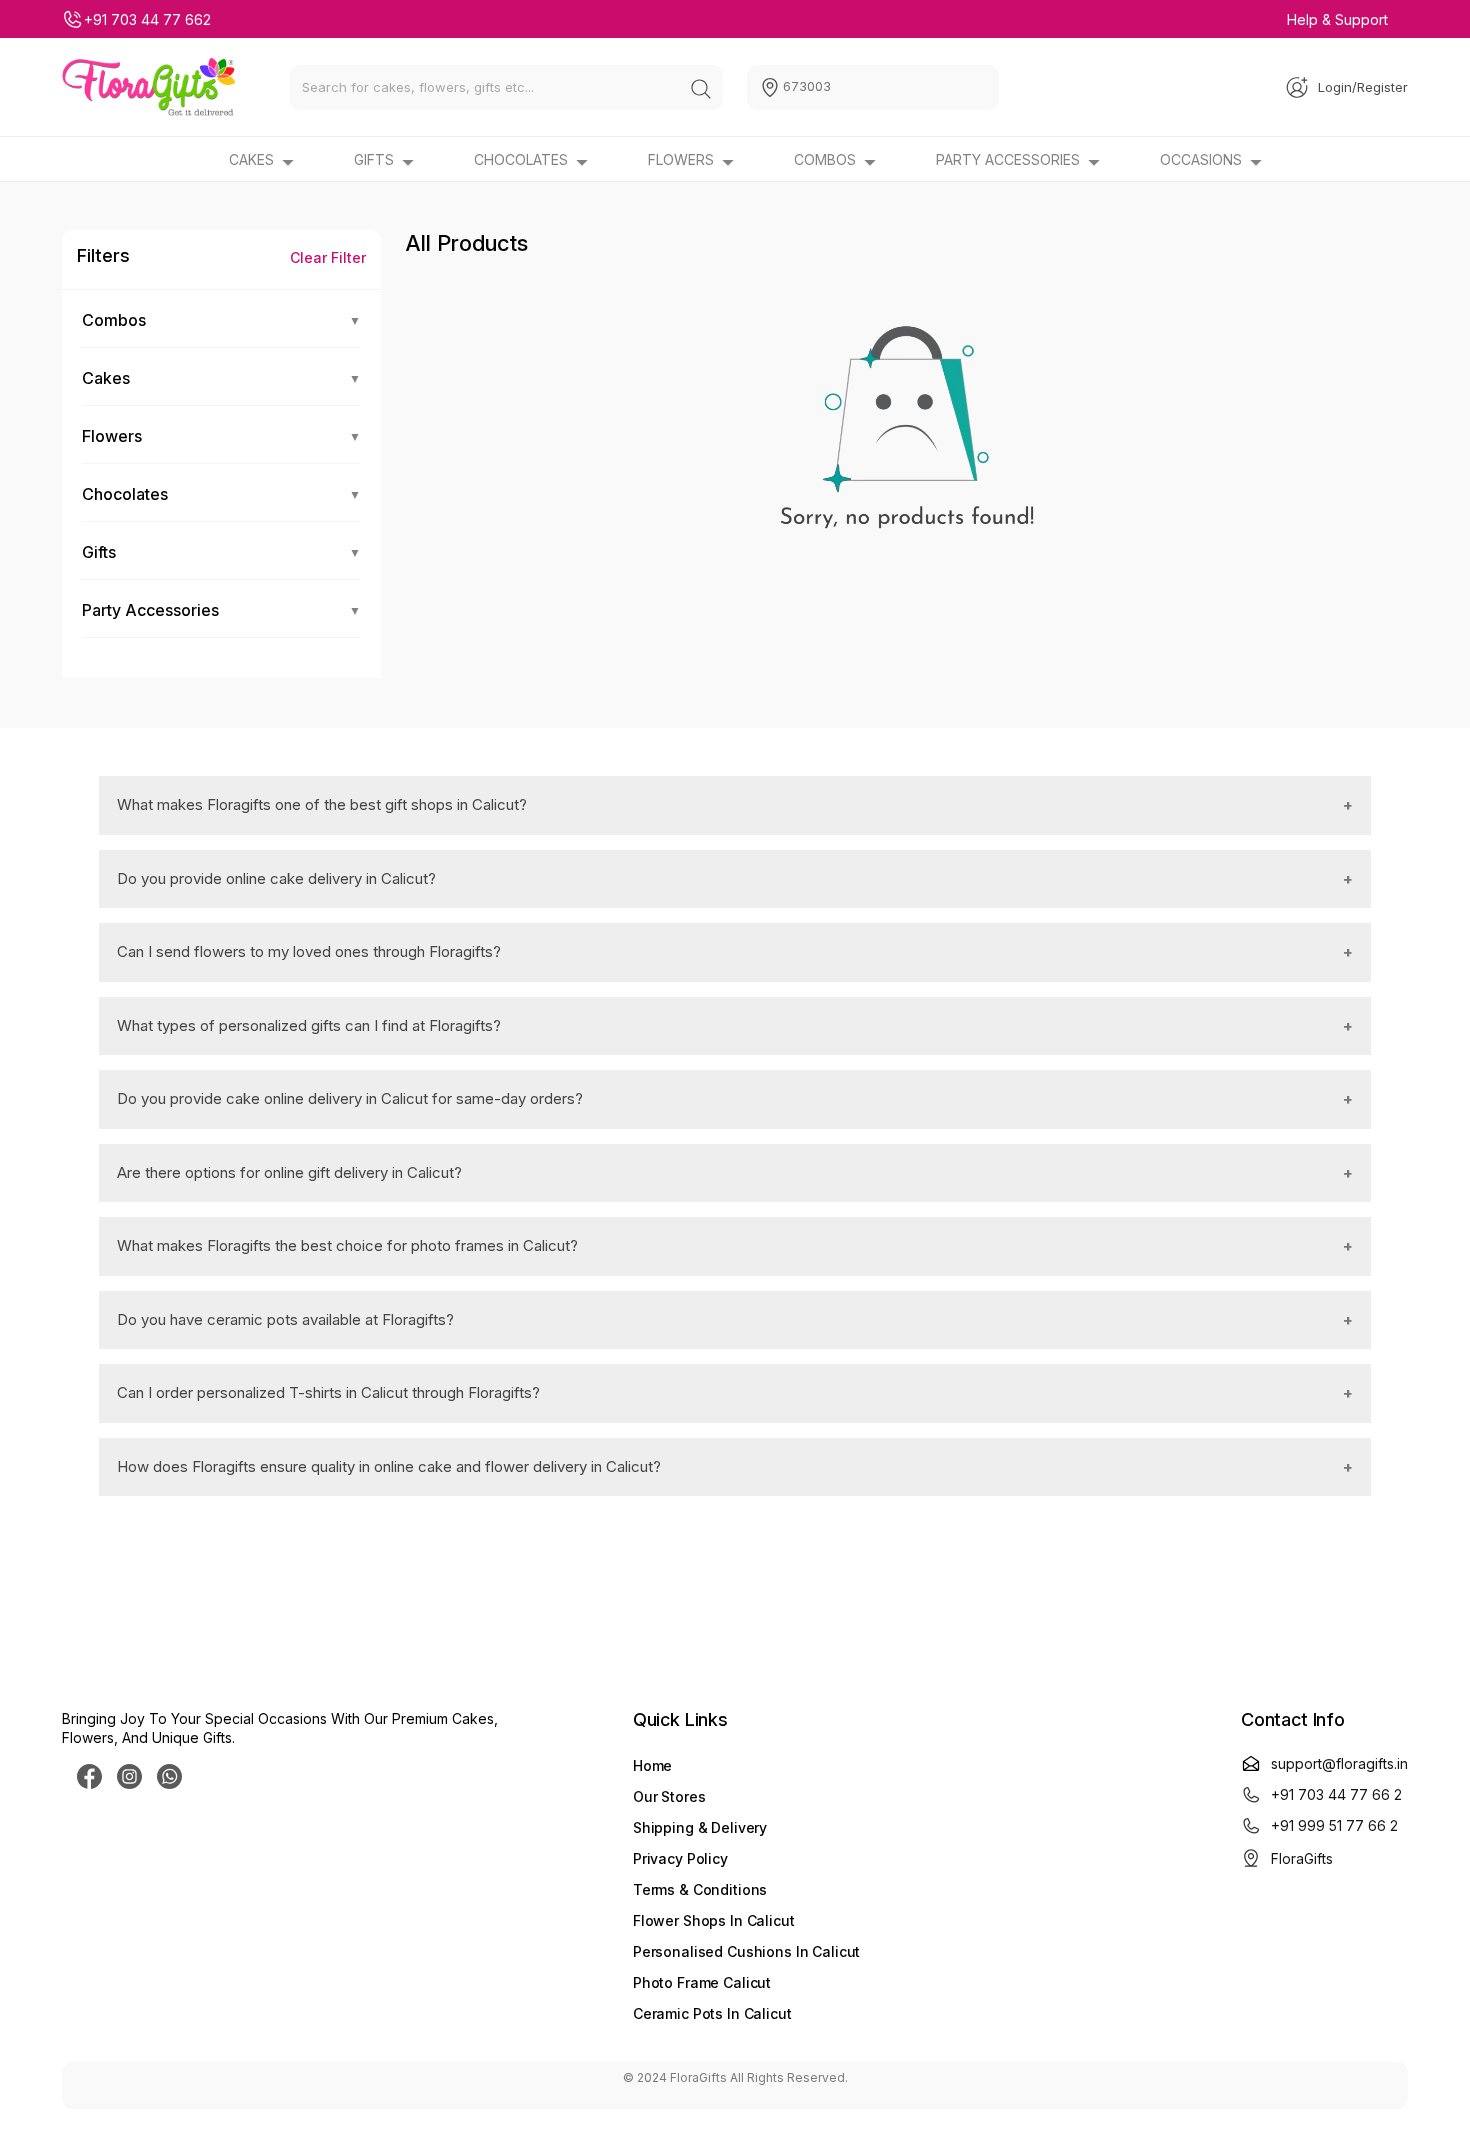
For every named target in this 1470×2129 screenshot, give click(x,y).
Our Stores (669, 1796)
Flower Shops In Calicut (714, 1920)
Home (652, 1765)
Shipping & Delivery (700, 1827)
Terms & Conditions (700, 1889)
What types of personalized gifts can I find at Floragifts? (309, 1025)
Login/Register (1363, 87)
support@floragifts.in (1339, 1763)
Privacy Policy (680, 1858)
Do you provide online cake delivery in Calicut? (276, 878)
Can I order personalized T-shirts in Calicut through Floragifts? (328, 1392)
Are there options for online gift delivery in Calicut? (289, 1172)
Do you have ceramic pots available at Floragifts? (285, 1319)
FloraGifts (1302, 1858)
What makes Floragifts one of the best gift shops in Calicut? (322, 804)
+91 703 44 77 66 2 (1336, 1794)
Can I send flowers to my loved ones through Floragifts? (309, 951)
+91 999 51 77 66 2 (1334, 1825)
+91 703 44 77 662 (147, 19)
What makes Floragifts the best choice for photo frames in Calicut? (347, 1245)
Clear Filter (328, 257)
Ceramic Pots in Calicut (712, 2013)
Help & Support (1337, 19)
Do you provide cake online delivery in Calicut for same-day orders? (350, 1098)
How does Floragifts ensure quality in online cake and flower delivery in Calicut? (389, 1466)
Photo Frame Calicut (702, 1982)
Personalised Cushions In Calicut (747, 1951)
